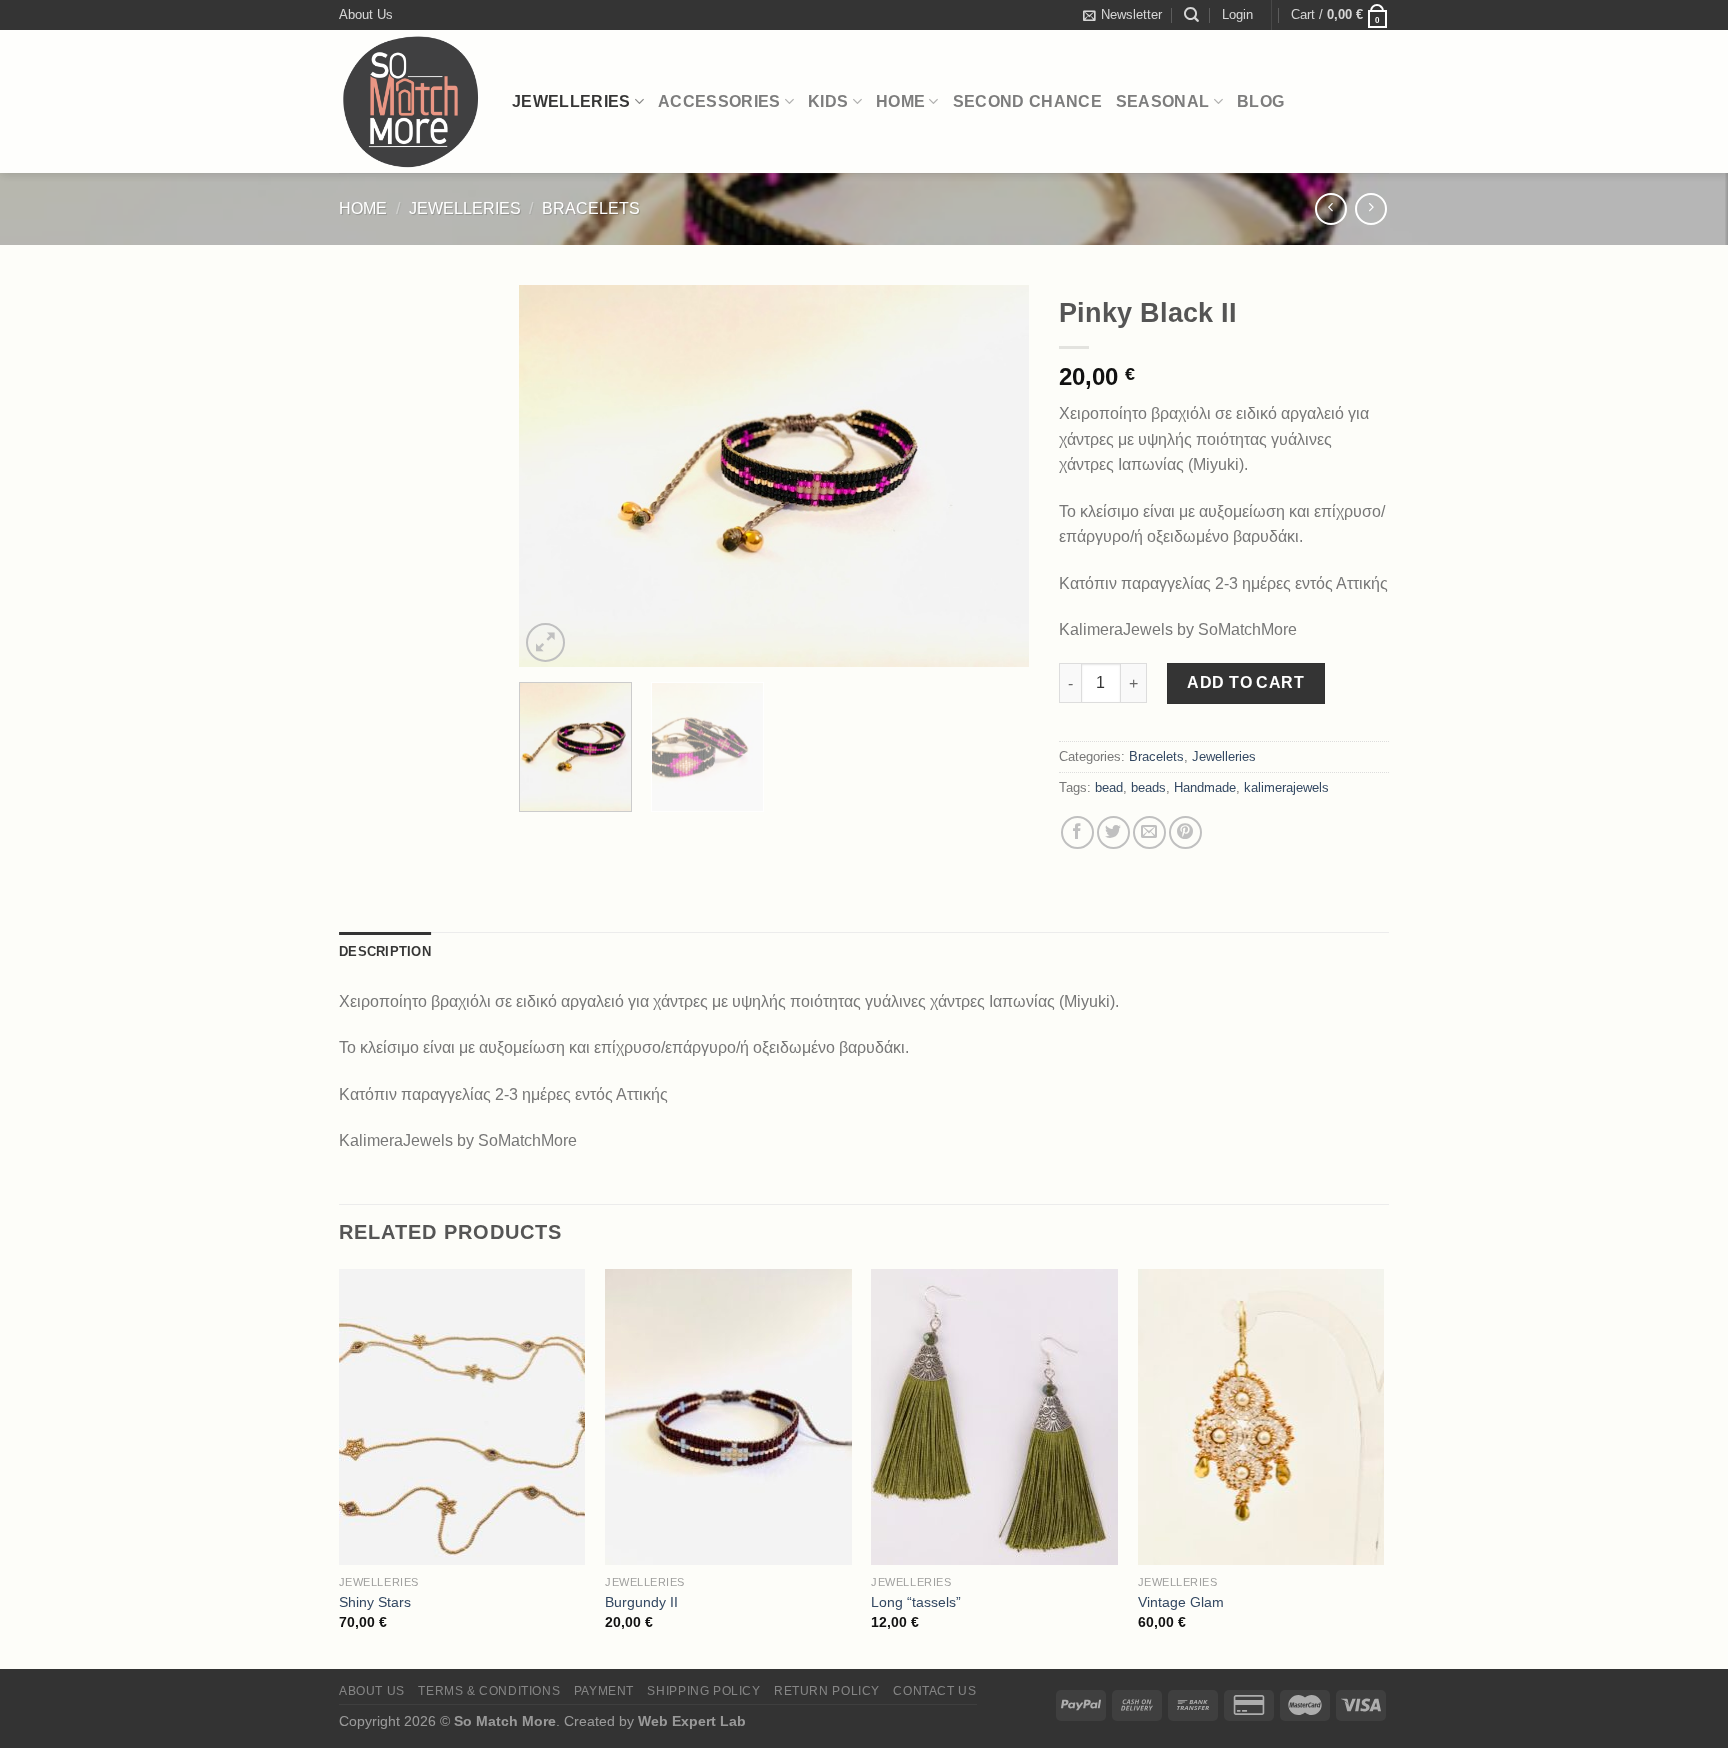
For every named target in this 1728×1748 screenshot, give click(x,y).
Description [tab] (385, 951)
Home (900, 101)
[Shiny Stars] (462, 1417)
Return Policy (827, 1691)
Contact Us (934, 1691)
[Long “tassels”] (994, 1417)
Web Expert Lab (692, 1721)
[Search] (1191, 15)
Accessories (719, 101)
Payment (604, 1691)
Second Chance (1027, 101)
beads (1148, 787)
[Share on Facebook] (1077, 832)
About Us (366, 14)
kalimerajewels (1286, 787)
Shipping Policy (703, 1691)
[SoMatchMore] (410, 101)
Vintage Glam (1181, 1602)
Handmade (1205, 787)
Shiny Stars (375, 1602)
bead (1109, 787)
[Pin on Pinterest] (1185, 832)
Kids (828, 101)
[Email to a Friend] (1149, 832)
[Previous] (554, 476)
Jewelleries (571, 101)
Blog (1260, 101)
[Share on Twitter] (1113, 832)
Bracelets (591, 208)
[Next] (994, 476)
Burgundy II (641, 1602)
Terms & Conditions (489, 1691)
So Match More (505, 1721)
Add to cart (1245, 682)
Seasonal (1163, 101)
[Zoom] (545, 642)
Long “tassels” (916, 1602)
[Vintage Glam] (1261, 1417)
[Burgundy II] (728, 1417)
